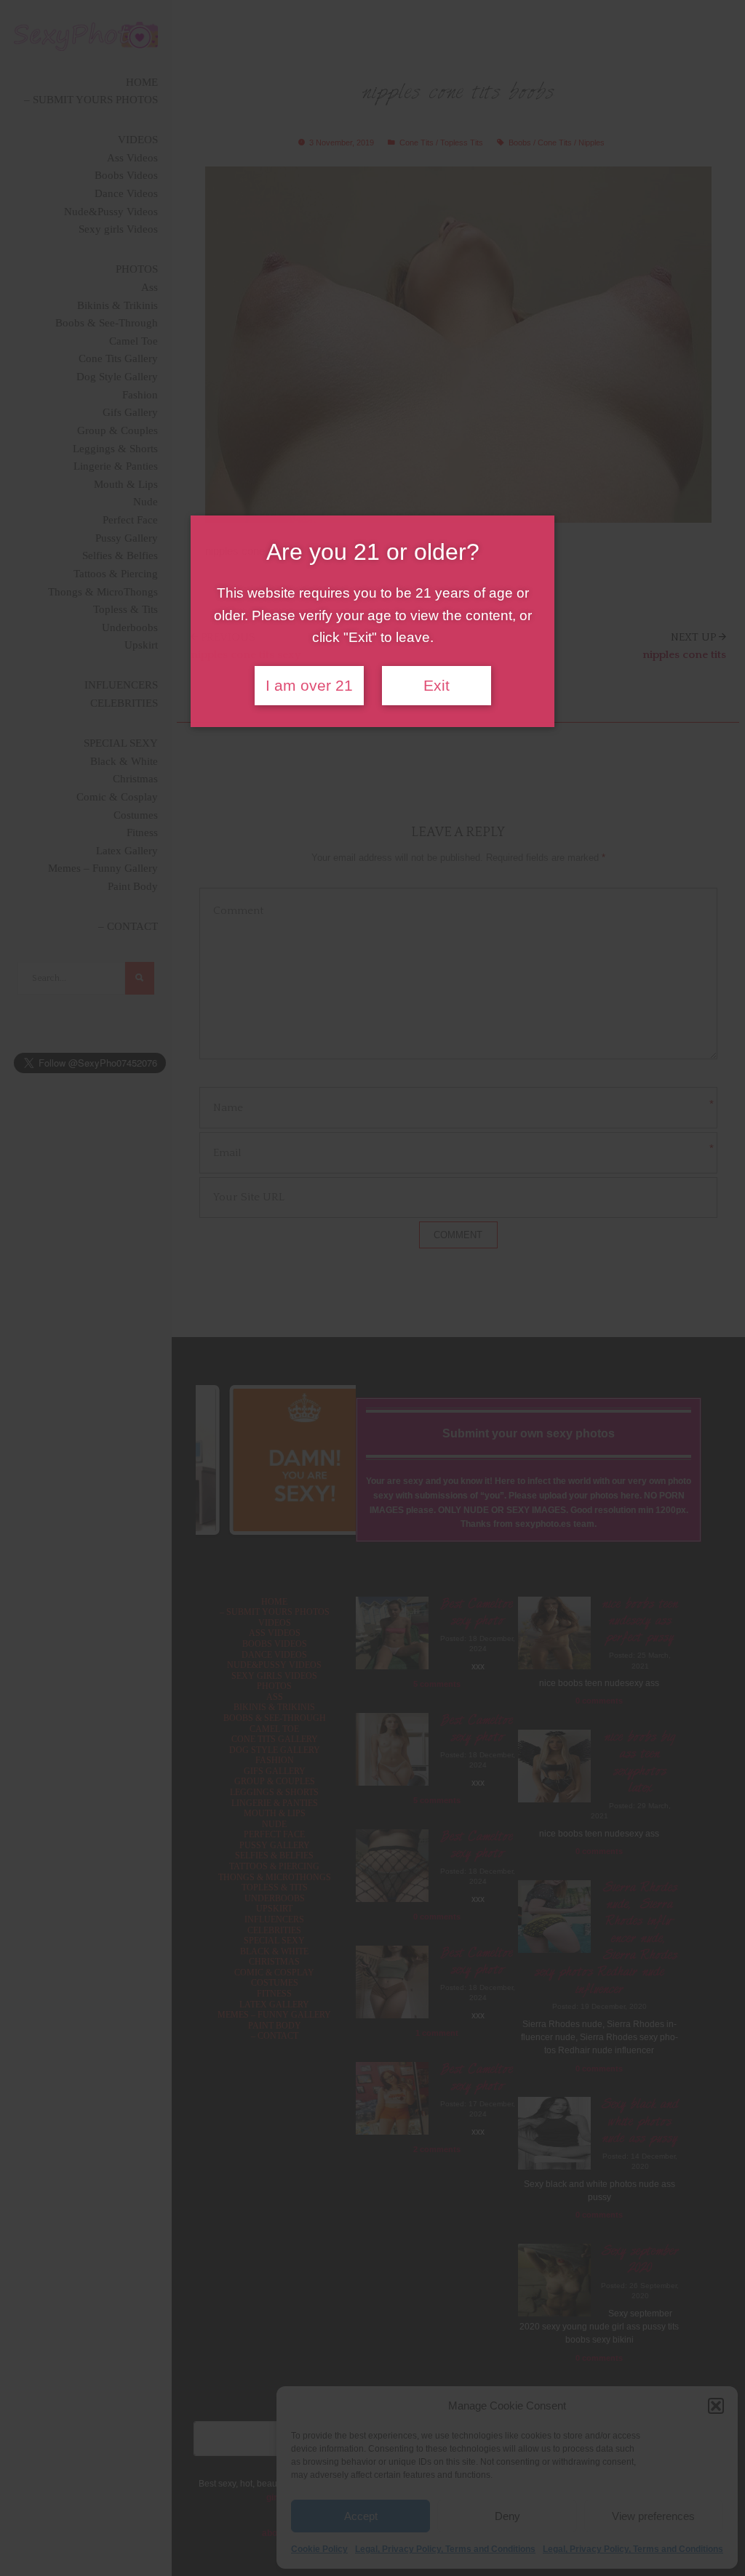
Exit (437, 686)
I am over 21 (309, 686)
